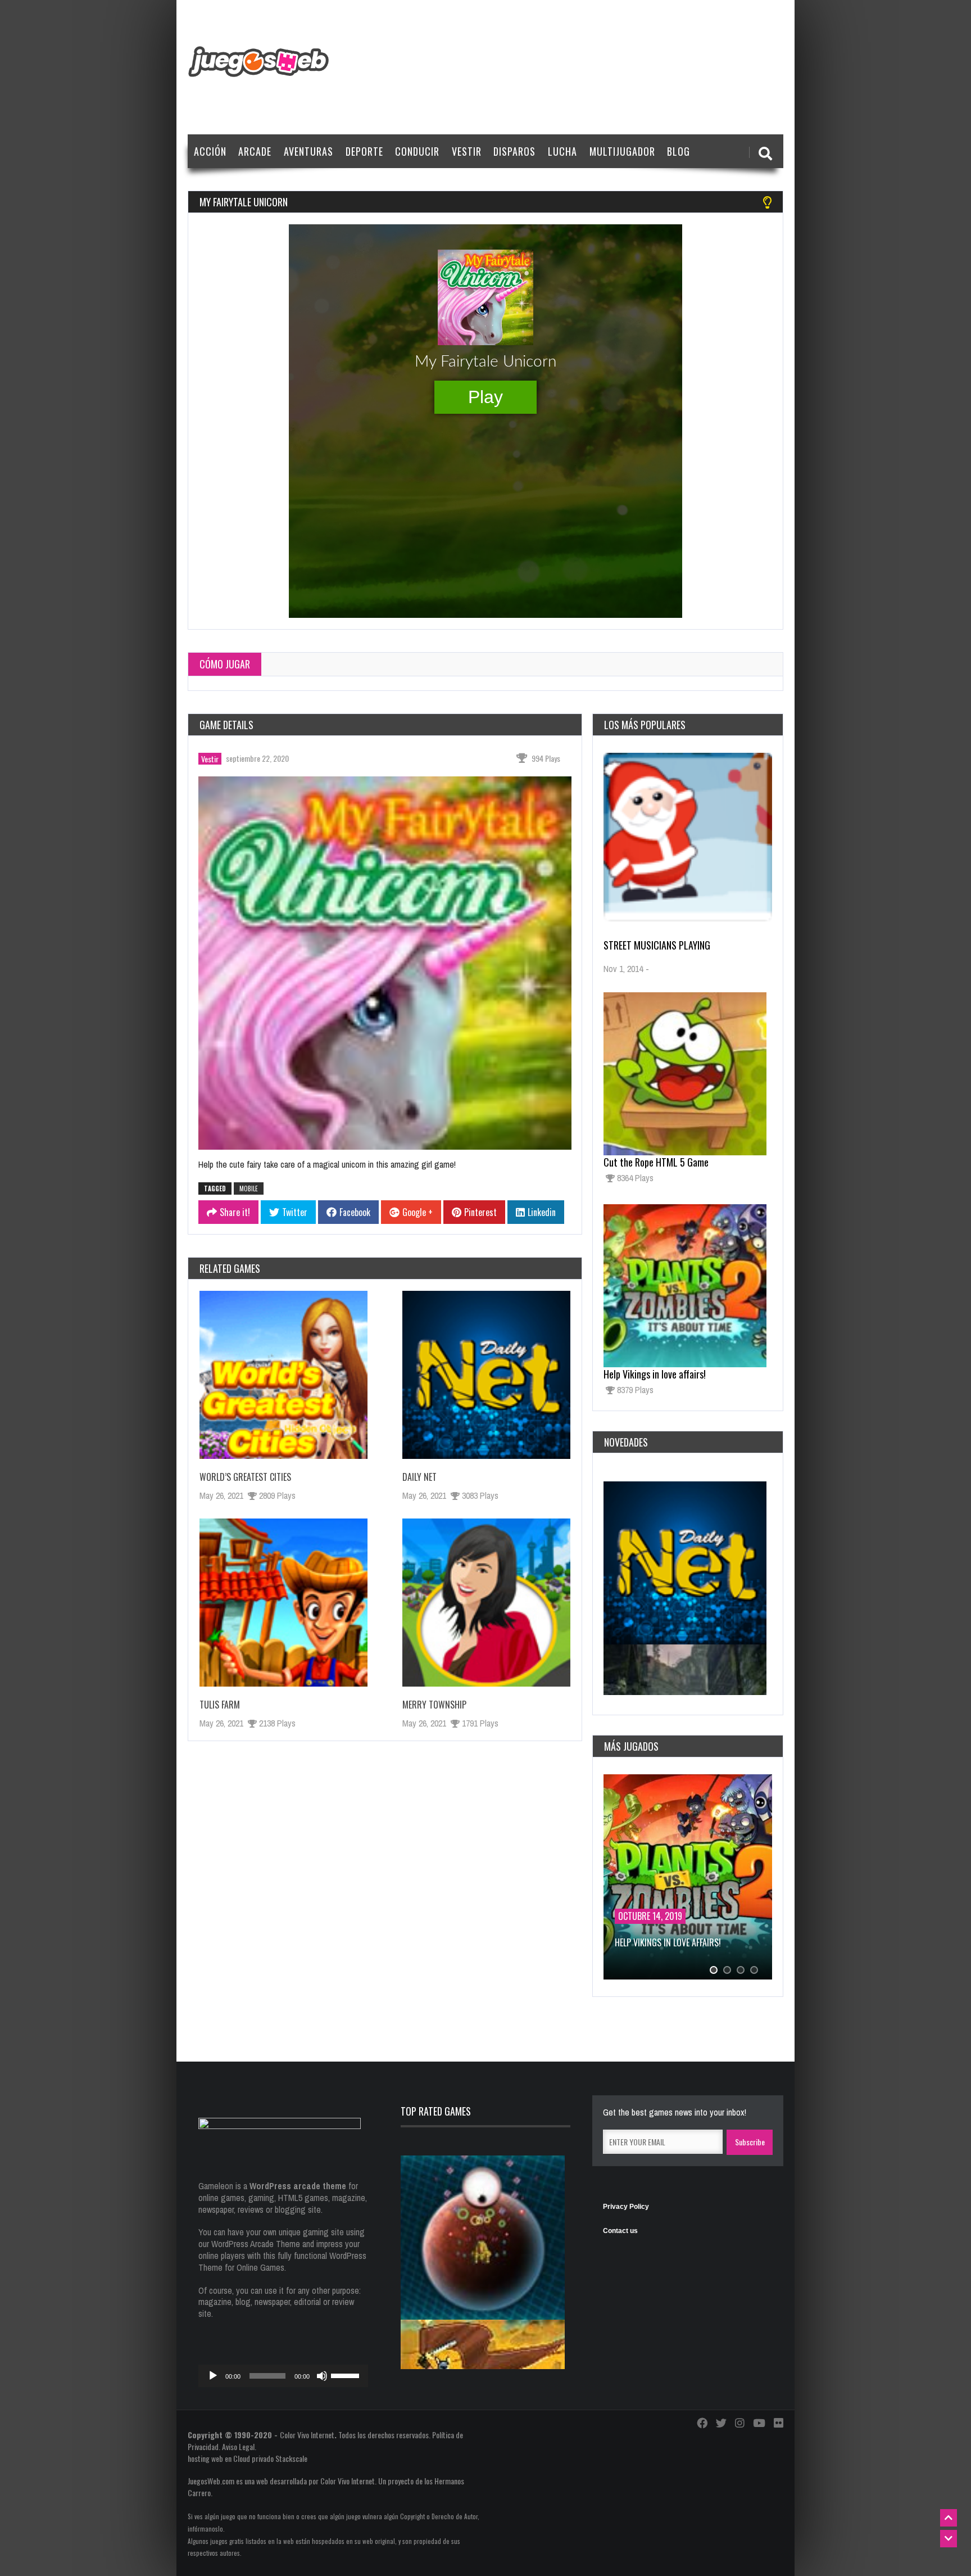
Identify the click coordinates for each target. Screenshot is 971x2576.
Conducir (417, 151)
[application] (283, 2376)
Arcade (255, 151)
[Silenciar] (322, 2376)
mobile (249, 1188)
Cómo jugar (225, 664)
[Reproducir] (213, 2376)
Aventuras (308, 151)
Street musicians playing (657, 945)
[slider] (347, 2375)
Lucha (562, 151)
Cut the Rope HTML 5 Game (656, 1162)
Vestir (467, 151)
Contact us (620, 2231)
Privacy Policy (626, 2207)
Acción (210, 151)
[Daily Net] (486, 1375)
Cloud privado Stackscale (270, 2458)
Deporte (364, 151)
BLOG (679, 151)
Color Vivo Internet (307, 2435)
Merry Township (434, 1705)
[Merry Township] (486, 1603)
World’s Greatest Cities (245, 1477)
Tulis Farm (220, 1705)
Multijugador (622, 151)
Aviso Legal (238, 2446)
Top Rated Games (436, 2111)
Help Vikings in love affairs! (655, 1374)
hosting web (205, 2458)
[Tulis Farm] (283, 1603)
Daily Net (419, 1477)
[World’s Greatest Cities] (283, 1375)
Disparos (514, 151)
